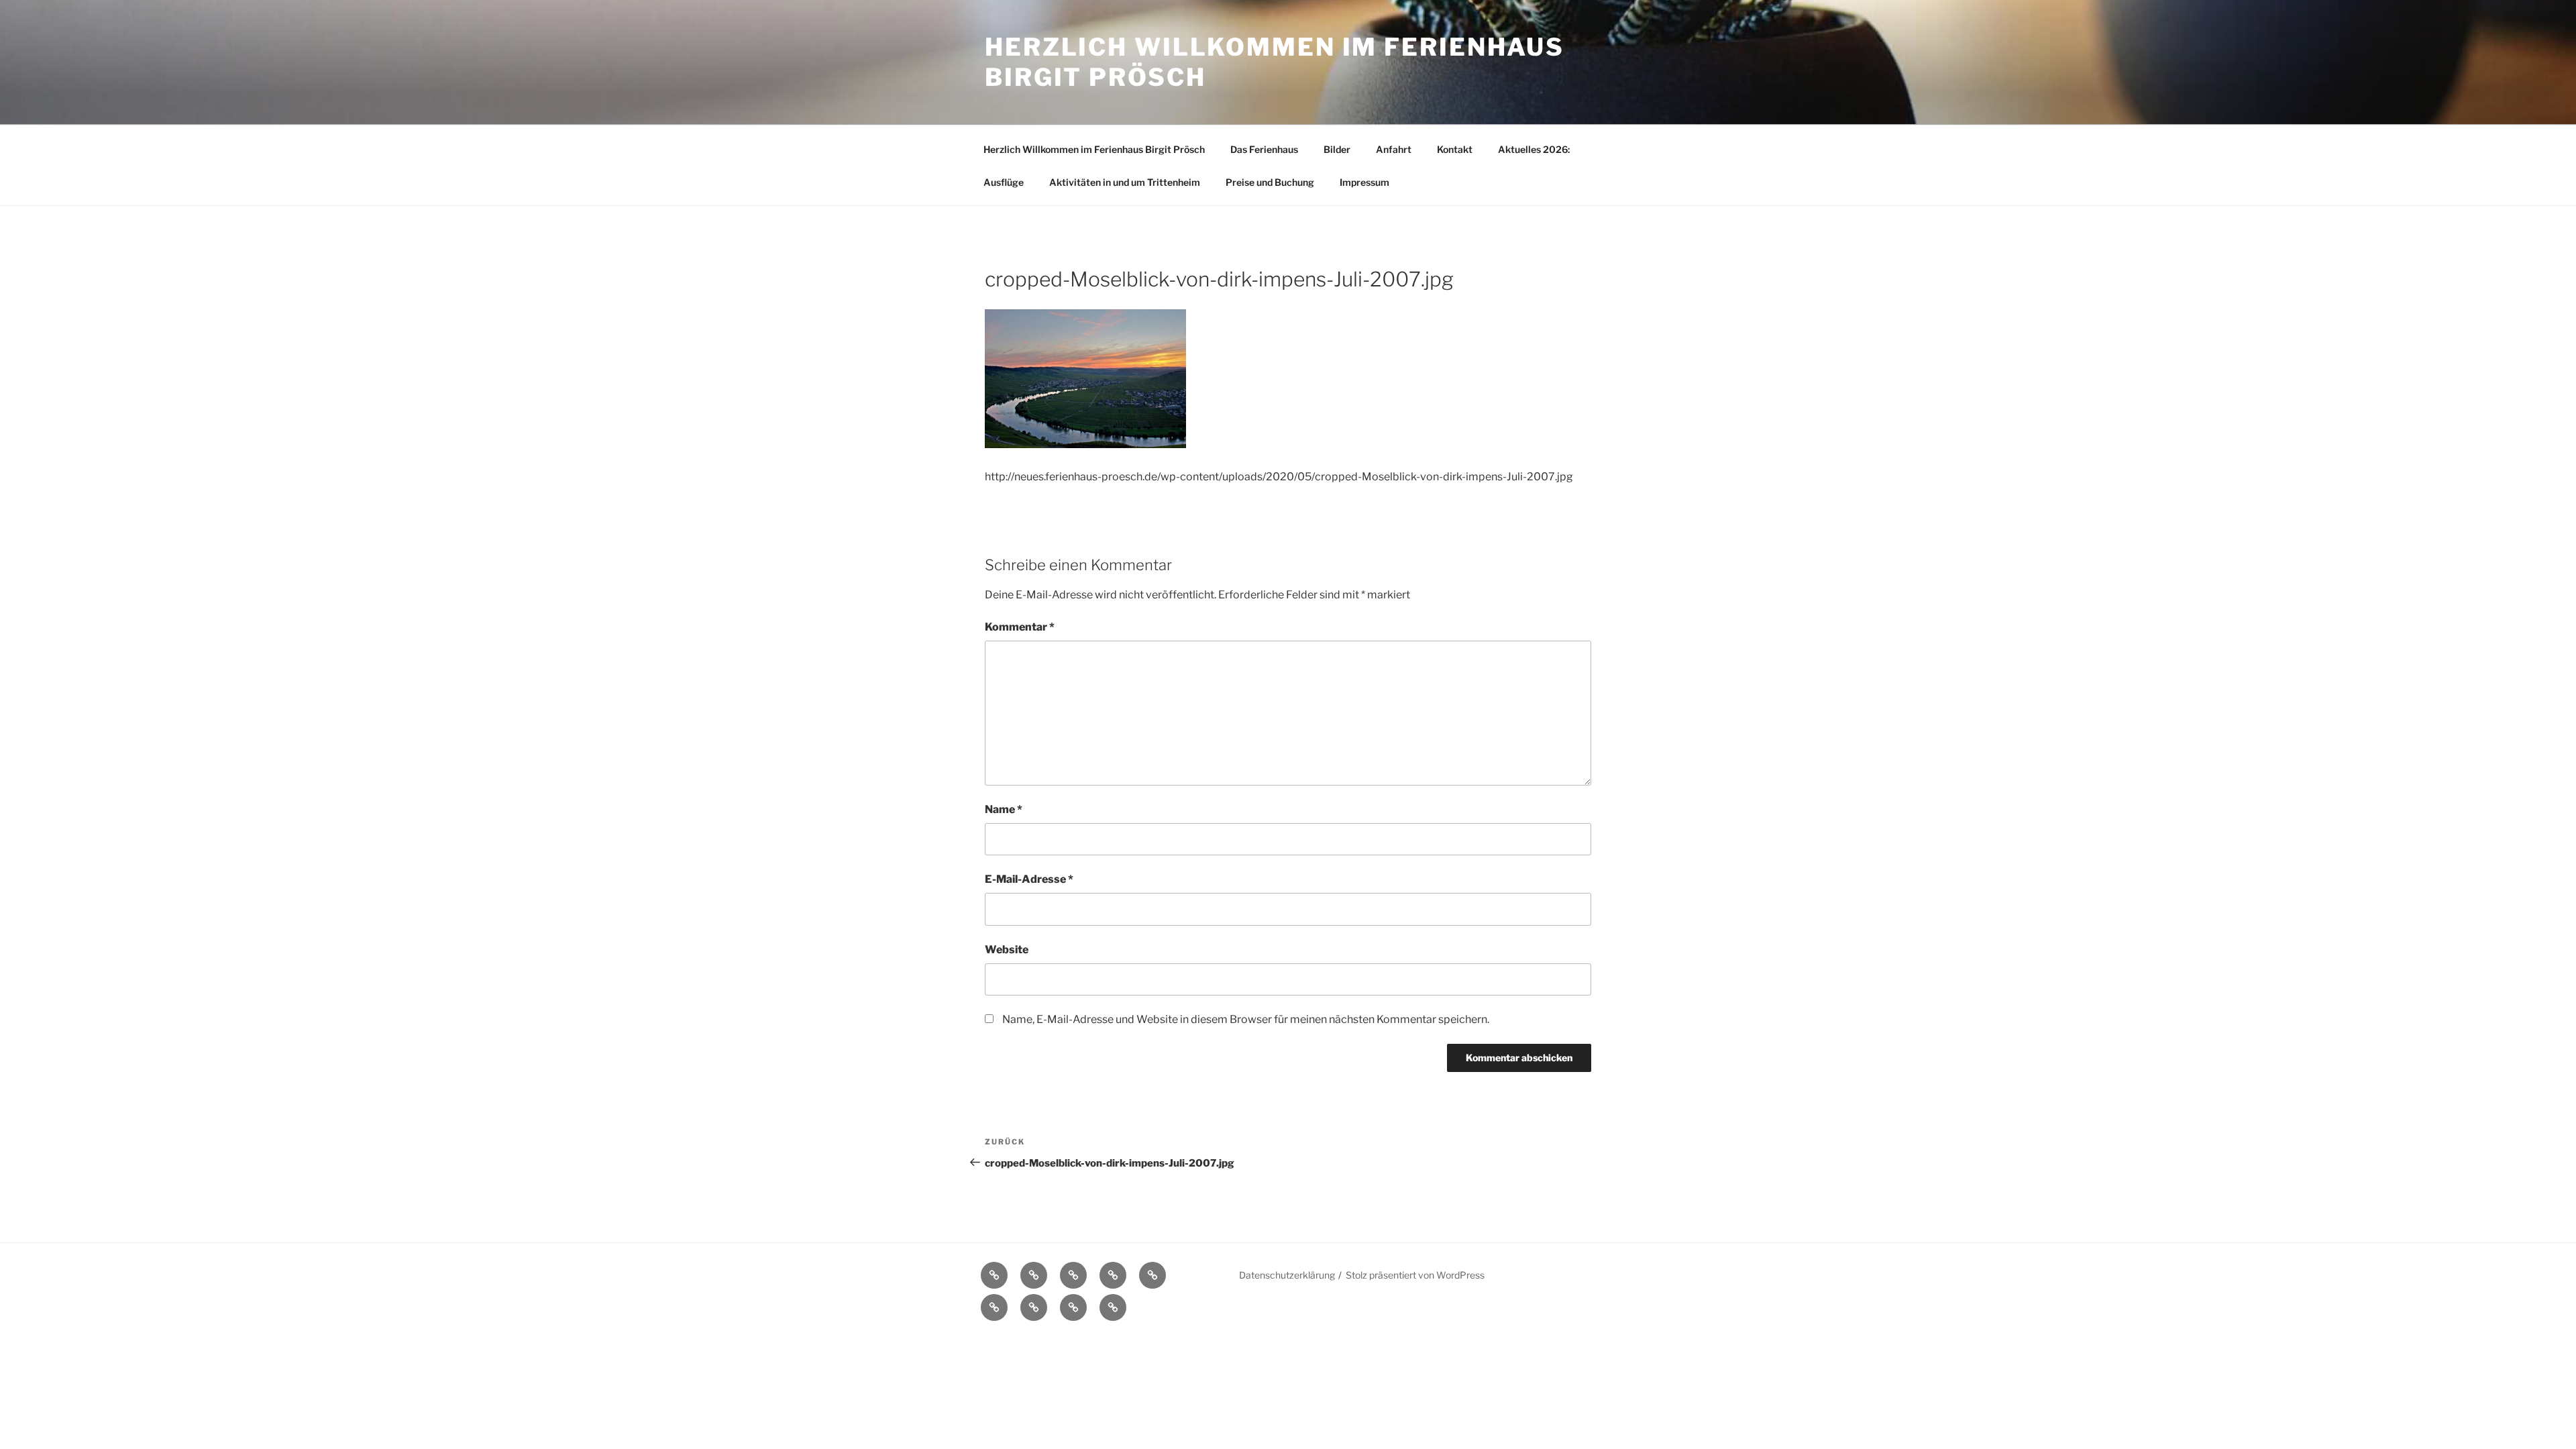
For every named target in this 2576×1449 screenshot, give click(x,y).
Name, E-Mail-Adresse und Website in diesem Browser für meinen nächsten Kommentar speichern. (1246, 1019)
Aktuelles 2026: (1534, 149)
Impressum (1364, 182)
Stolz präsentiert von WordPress (1415, 1275)
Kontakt (1455, 149)
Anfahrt (1394, 149)
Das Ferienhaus (1264, 149)
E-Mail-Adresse (1029, 879)
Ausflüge (1004, 182)
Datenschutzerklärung (1287, 1275)
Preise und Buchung (1270, 182)
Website (1007, 950)
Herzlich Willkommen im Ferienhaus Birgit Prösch (1094, 149)
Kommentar (1020, 627)
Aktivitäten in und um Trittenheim (1125, 182)
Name (1004, 809)
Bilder (1337, 149)
